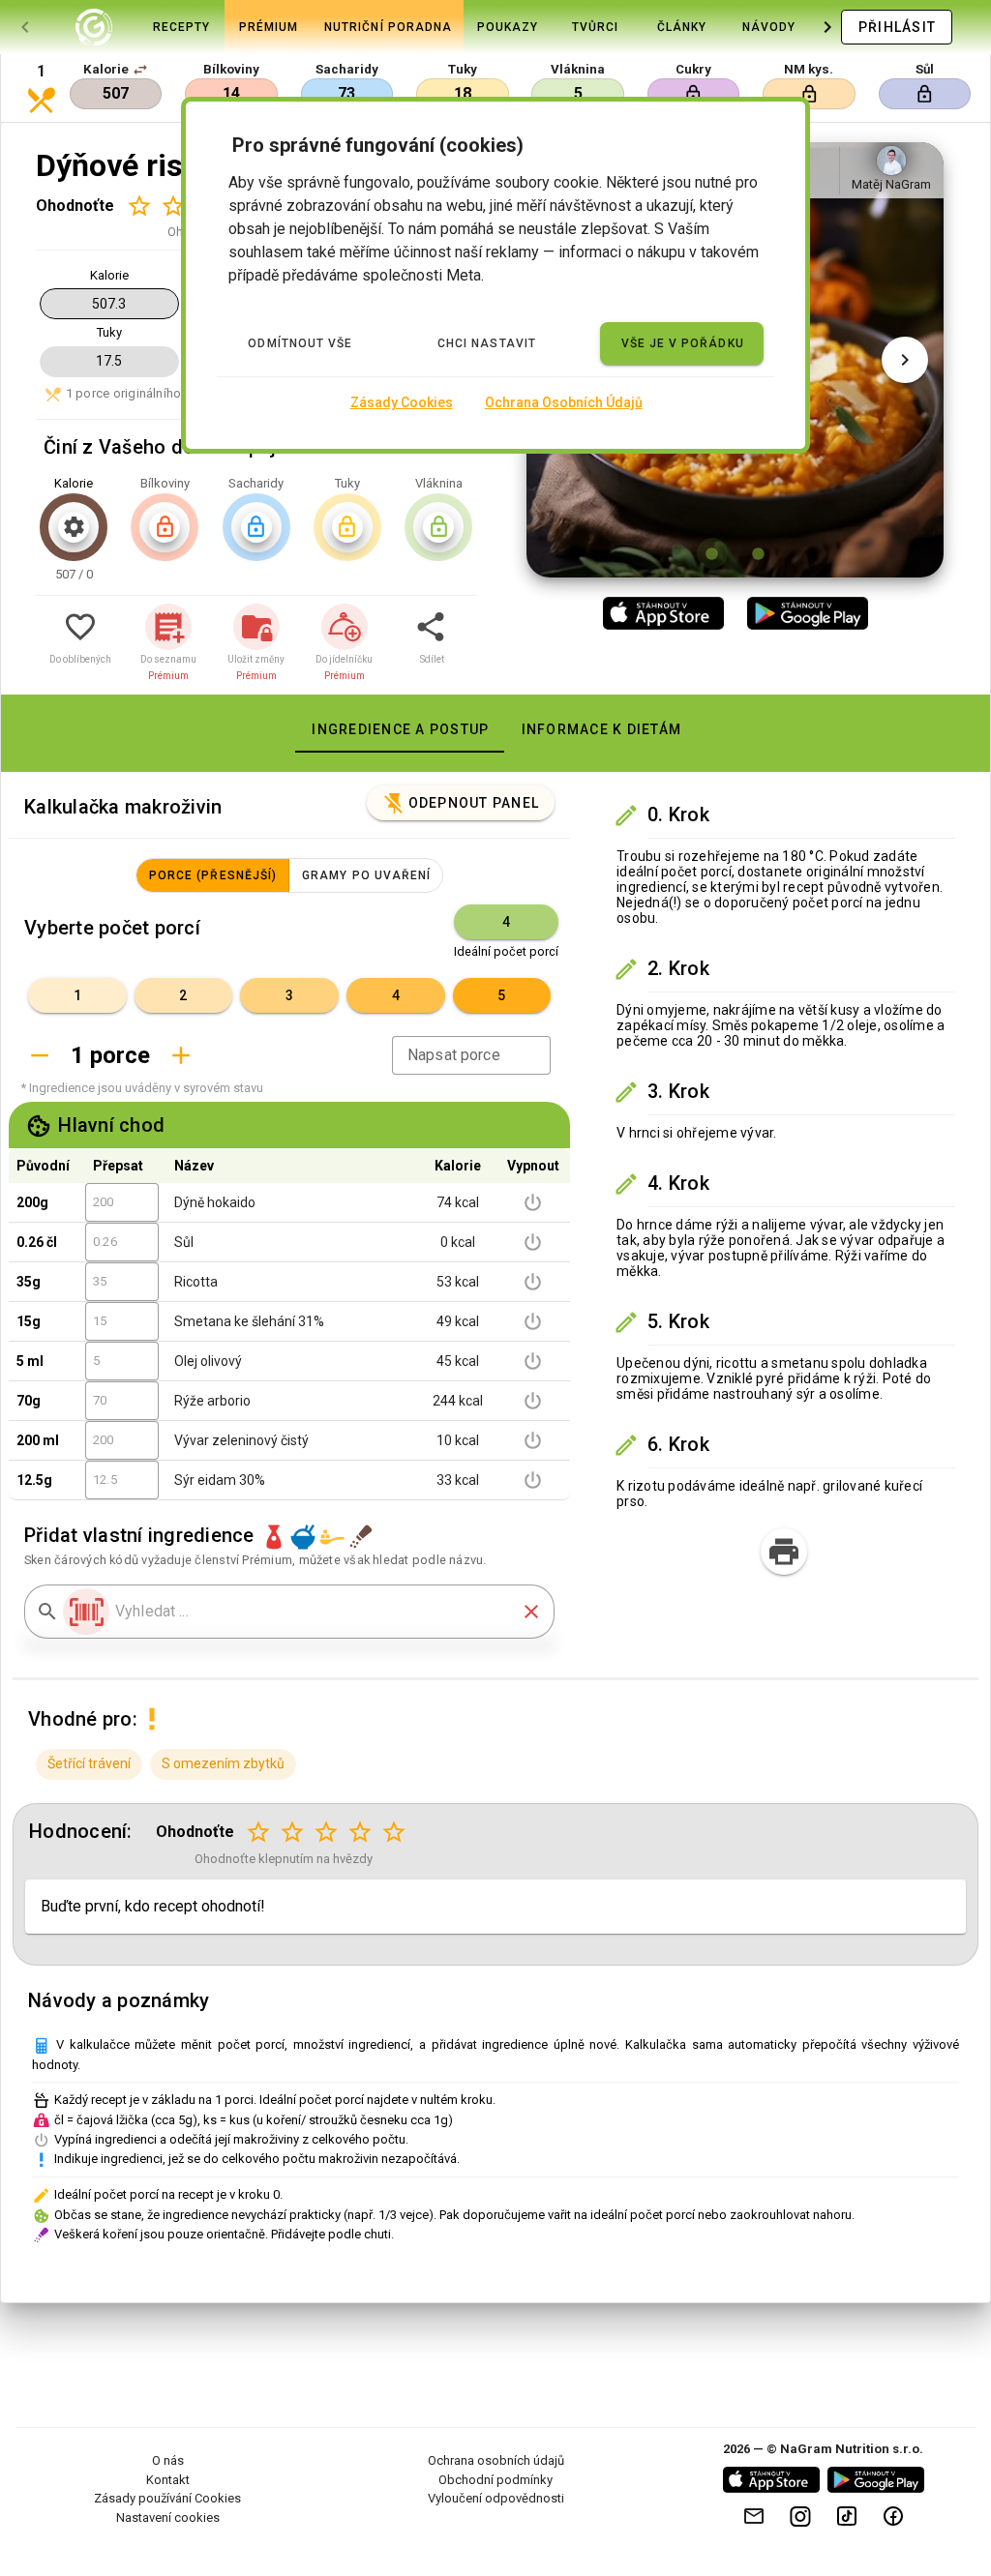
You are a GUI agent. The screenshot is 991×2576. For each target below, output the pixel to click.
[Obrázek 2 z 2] (759, 553)
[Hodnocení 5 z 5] (394, 1833)
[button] (140, 70)
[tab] (94, 27)
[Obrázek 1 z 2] (712, 553)
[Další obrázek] (905, 360)
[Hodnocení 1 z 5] (139, 206)
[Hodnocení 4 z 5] (360, 1833)
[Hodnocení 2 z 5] (173, 206)
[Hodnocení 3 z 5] (327, 1833)
